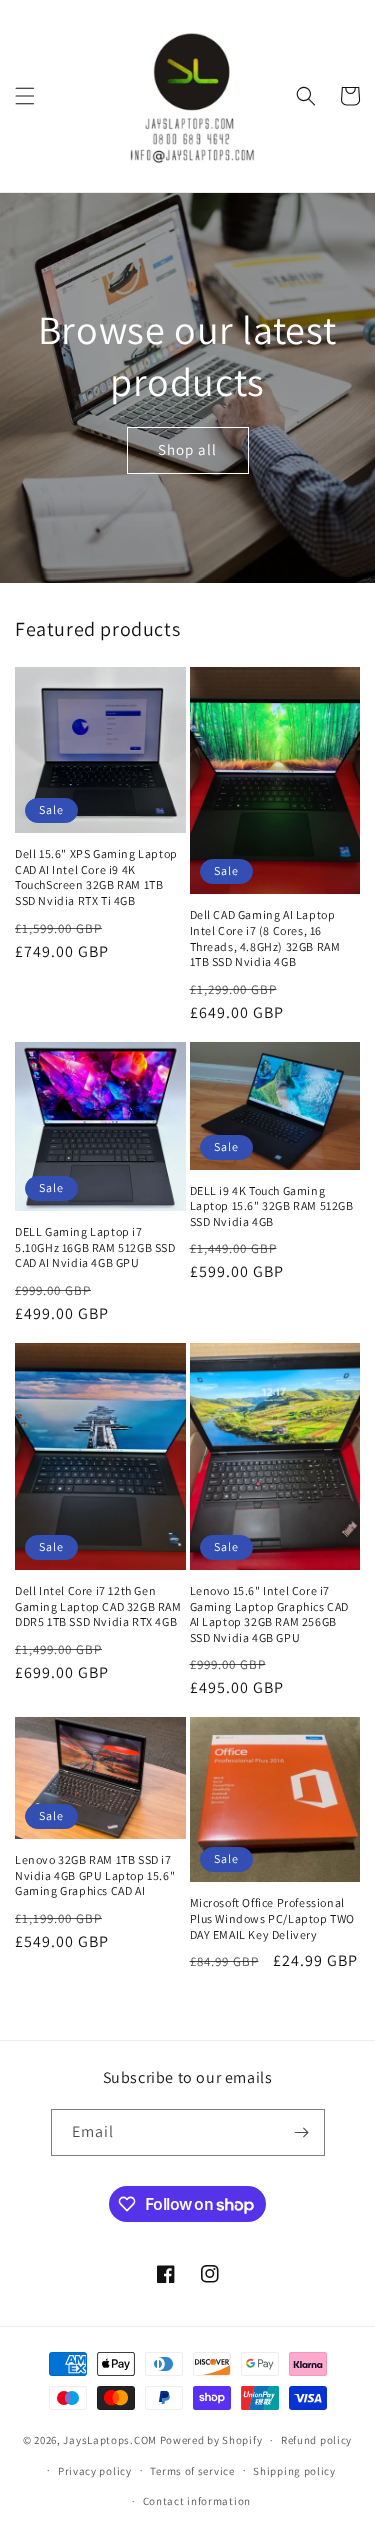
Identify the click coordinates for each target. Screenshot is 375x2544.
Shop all (187, 449)
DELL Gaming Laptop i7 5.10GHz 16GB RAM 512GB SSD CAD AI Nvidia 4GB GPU (95, 1247)
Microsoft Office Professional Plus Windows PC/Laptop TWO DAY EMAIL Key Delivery (273, 1918)
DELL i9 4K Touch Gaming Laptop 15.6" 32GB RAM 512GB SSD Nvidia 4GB (272, 1206)
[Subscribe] (302, 2132)
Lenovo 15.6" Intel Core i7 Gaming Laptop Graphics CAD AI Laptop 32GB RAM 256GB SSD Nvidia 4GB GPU (270, 1614)
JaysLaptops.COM (110, 2440)
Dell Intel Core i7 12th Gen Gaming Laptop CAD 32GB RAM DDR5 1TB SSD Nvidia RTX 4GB (98, 1606)
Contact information (197, 2501)
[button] (25, 96)
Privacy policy (95, 2471)
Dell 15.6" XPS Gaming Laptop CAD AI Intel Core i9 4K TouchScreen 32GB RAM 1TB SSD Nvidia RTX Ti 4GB (96, 877)
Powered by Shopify (211, 2440)
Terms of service (192, 2471)
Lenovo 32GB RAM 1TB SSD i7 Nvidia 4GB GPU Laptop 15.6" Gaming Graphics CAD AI (95, 1875)
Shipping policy (294, 2471)
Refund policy (316, 2440)
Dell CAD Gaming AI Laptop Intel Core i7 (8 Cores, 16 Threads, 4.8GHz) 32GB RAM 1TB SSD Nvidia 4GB (265, 938)
